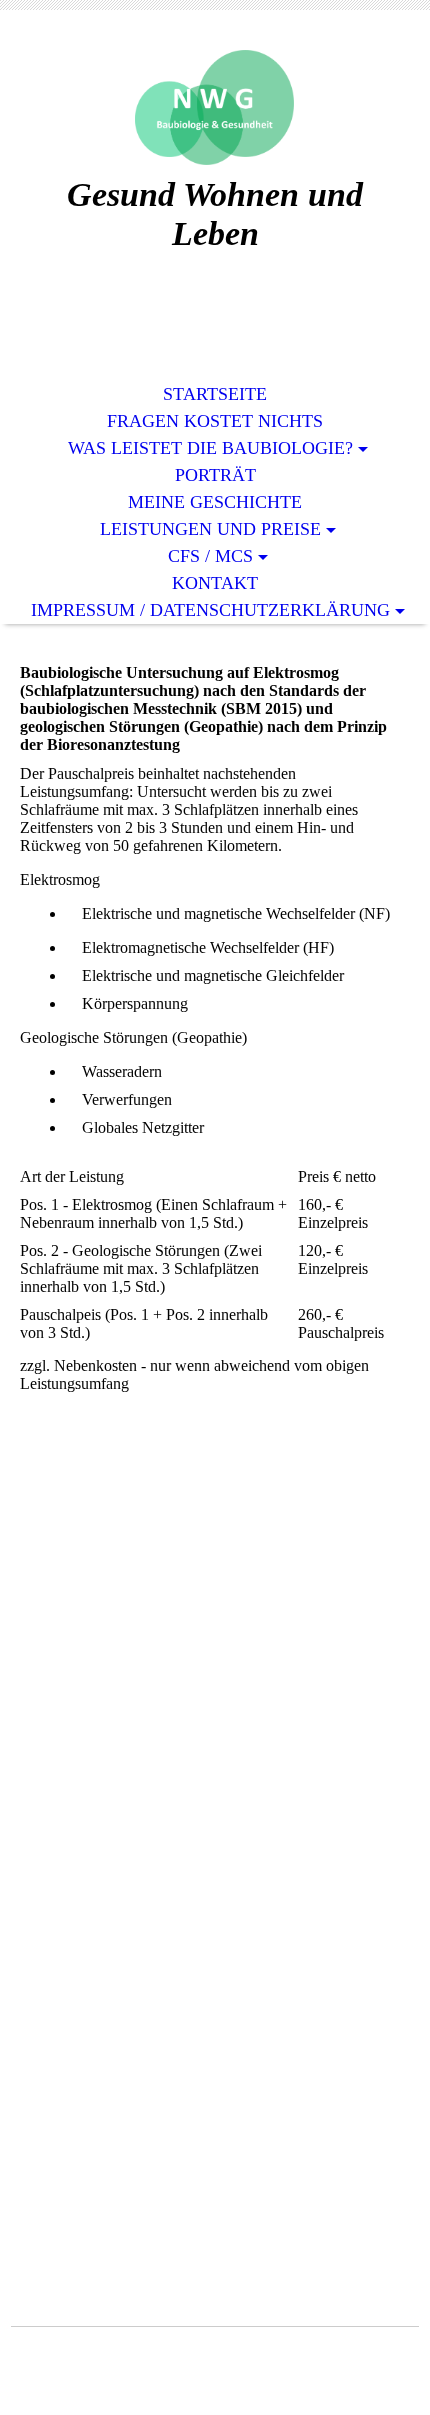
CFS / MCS (210, 556)
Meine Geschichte (215, 502)
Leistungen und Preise (210, 529)
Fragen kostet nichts (215, 421)
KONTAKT (215, 583)
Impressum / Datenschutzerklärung (210, 610)
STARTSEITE (215, 394)
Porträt (215, 475)
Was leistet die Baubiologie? (210, 448)
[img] (215, 107)
